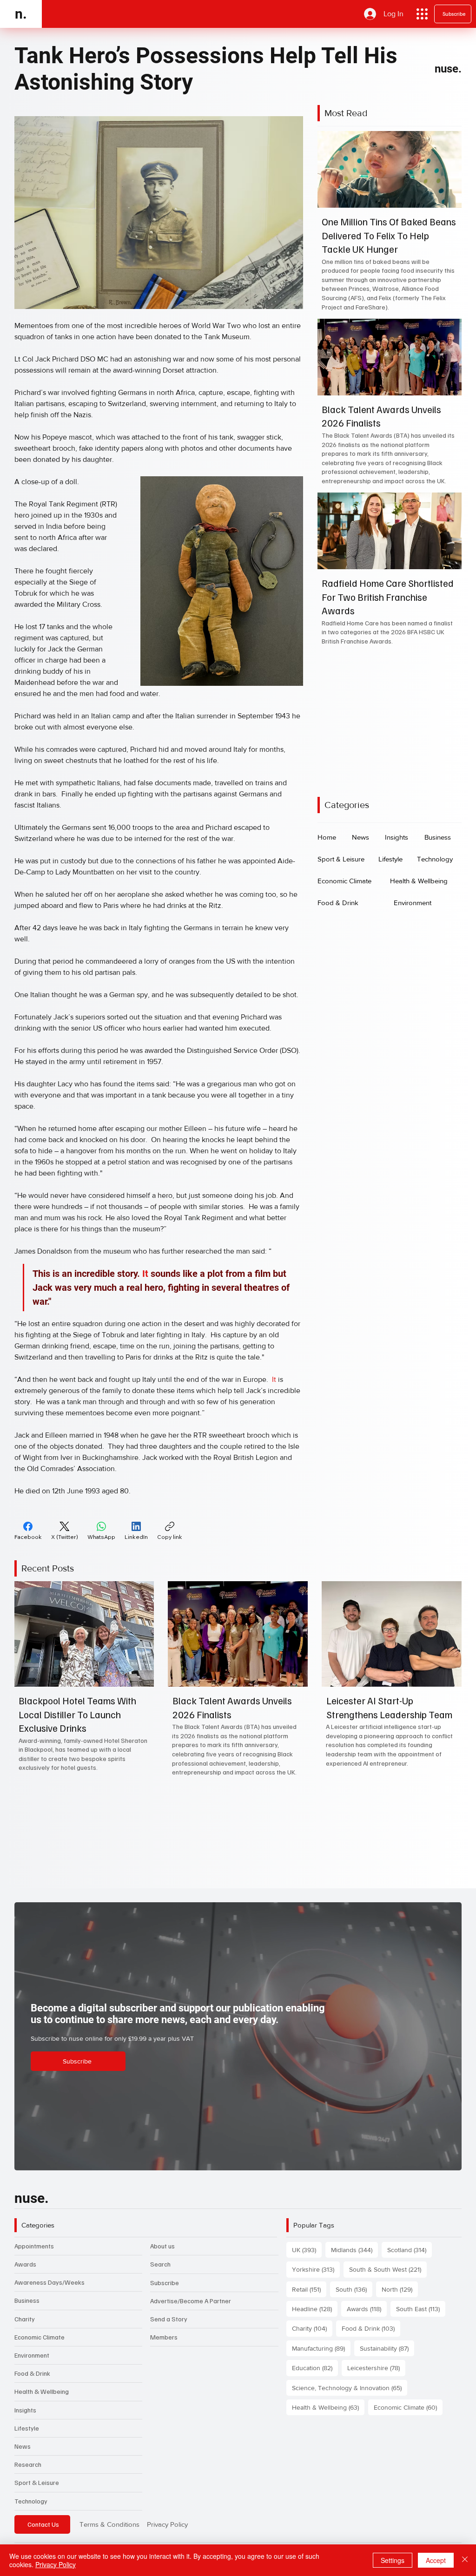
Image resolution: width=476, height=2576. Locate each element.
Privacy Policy (167, 2524)
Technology (31, 2501)
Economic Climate (40, 2337)
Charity (25, 2319)
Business (27, 2300)
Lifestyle (27, 2428)
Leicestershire (376, 2368)
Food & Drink (32, 2373)
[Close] (465, 2560)
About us (162, 2246)
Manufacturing (321, 2348)
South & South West (388, 2269)
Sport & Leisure (37, 2482)
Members (164, 2337)
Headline (315, 2309)
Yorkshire (316, 2269)
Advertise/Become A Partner (191, 2301)
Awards (25, 2264)
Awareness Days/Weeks (50, 2282)
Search (160, 2264)
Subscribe (165, 2283)
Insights (25, 2410)
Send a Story (169, 2319)
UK (307, 2250)
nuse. (448, 69)
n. (21, 14)
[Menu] (422, 14)
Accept (436, 2560)
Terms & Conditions (109, 2524)
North (400, 2289)
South (354, 2289)
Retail (309, 2289)
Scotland (410, 2250)
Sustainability (387, 2348)
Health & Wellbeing (42, 2391)
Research (28, 2464)
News (23, 2446)
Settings (393, 2560)
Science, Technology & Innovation (350, 2388)
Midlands (354, 2250)
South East (421, 2309)
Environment (32, 2355)
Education (315, 2368)
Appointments (34, 2246)
